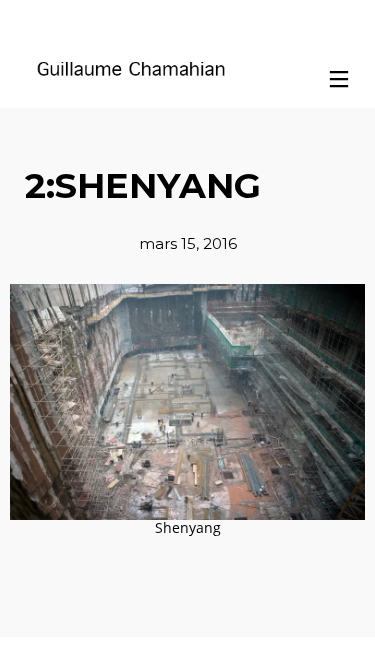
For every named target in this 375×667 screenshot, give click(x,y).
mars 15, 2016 (188, 243)
